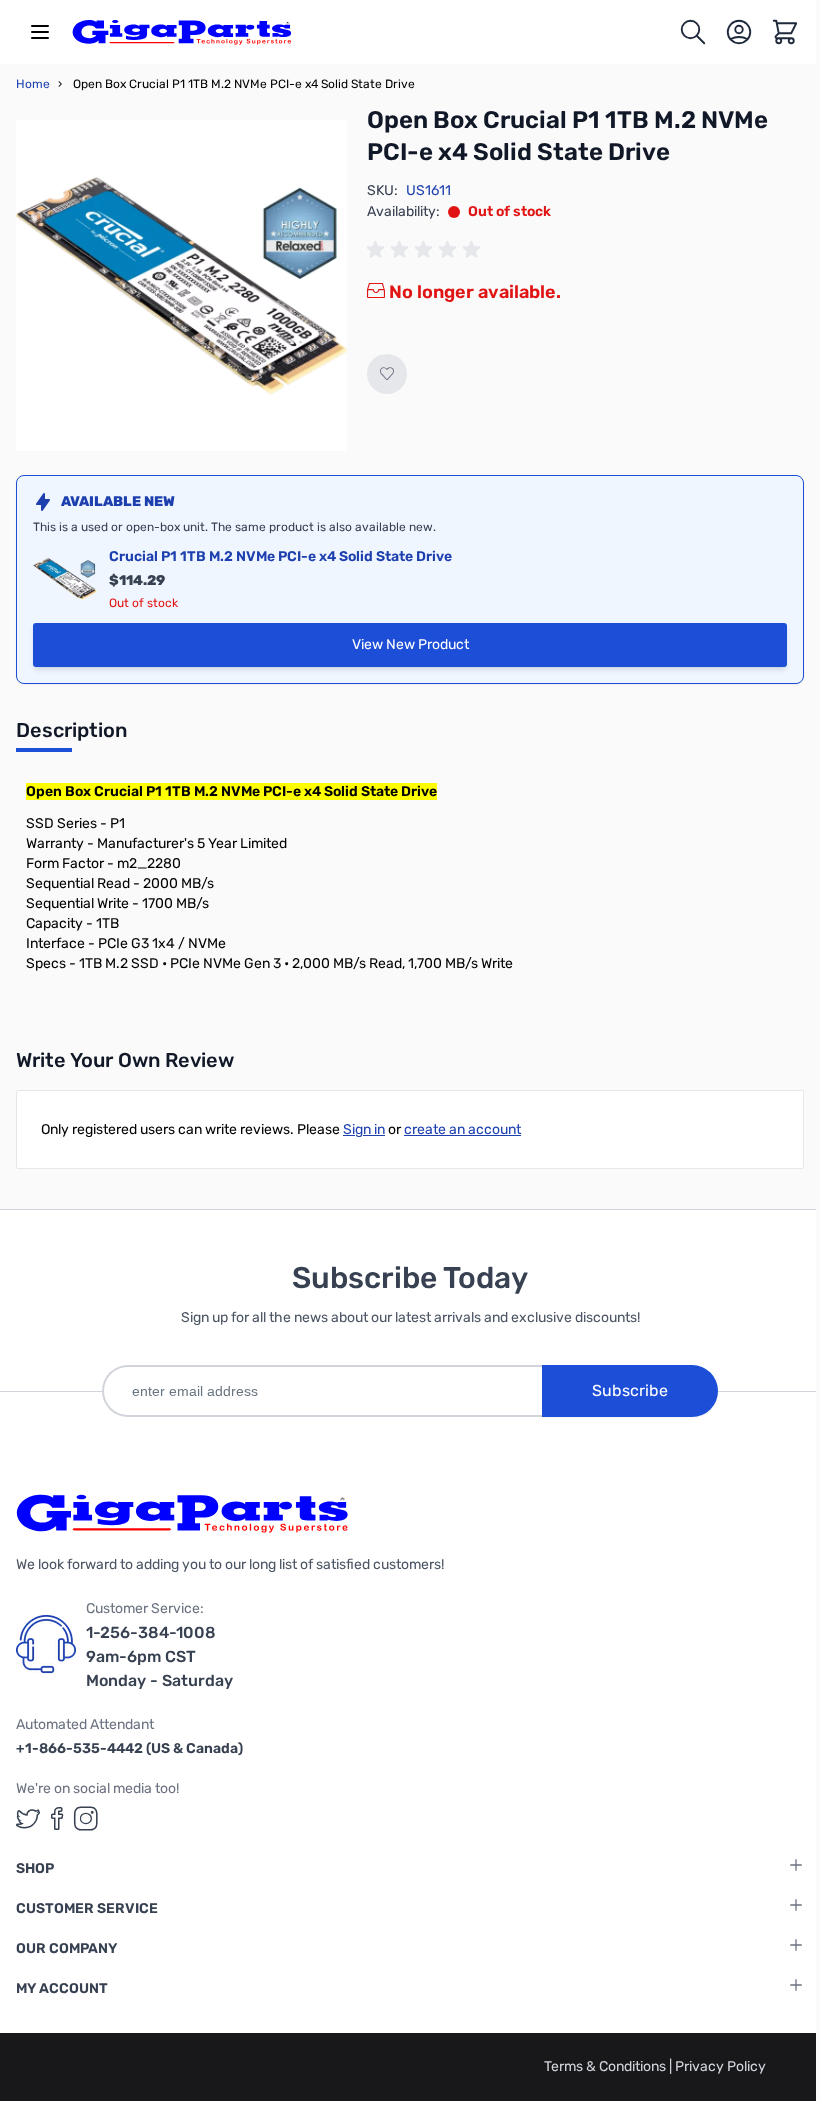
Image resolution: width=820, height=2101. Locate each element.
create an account (462, 1129)
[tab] (71, 736)
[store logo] (182, 32)
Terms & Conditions (606, 2066)
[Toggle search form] (693, 32)
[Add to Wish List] (387, 374)
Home (33, 84)
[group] (427, 250)
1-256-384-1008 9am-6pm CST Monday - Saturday (159, 1656)
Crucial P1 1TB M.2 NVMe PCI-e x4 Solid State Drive (280, 556)
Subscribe (630, 1390)
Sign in (364, 1129)
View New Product (543, 649)
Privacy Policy (720, 2066)
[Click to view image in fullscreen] (181, 285)
